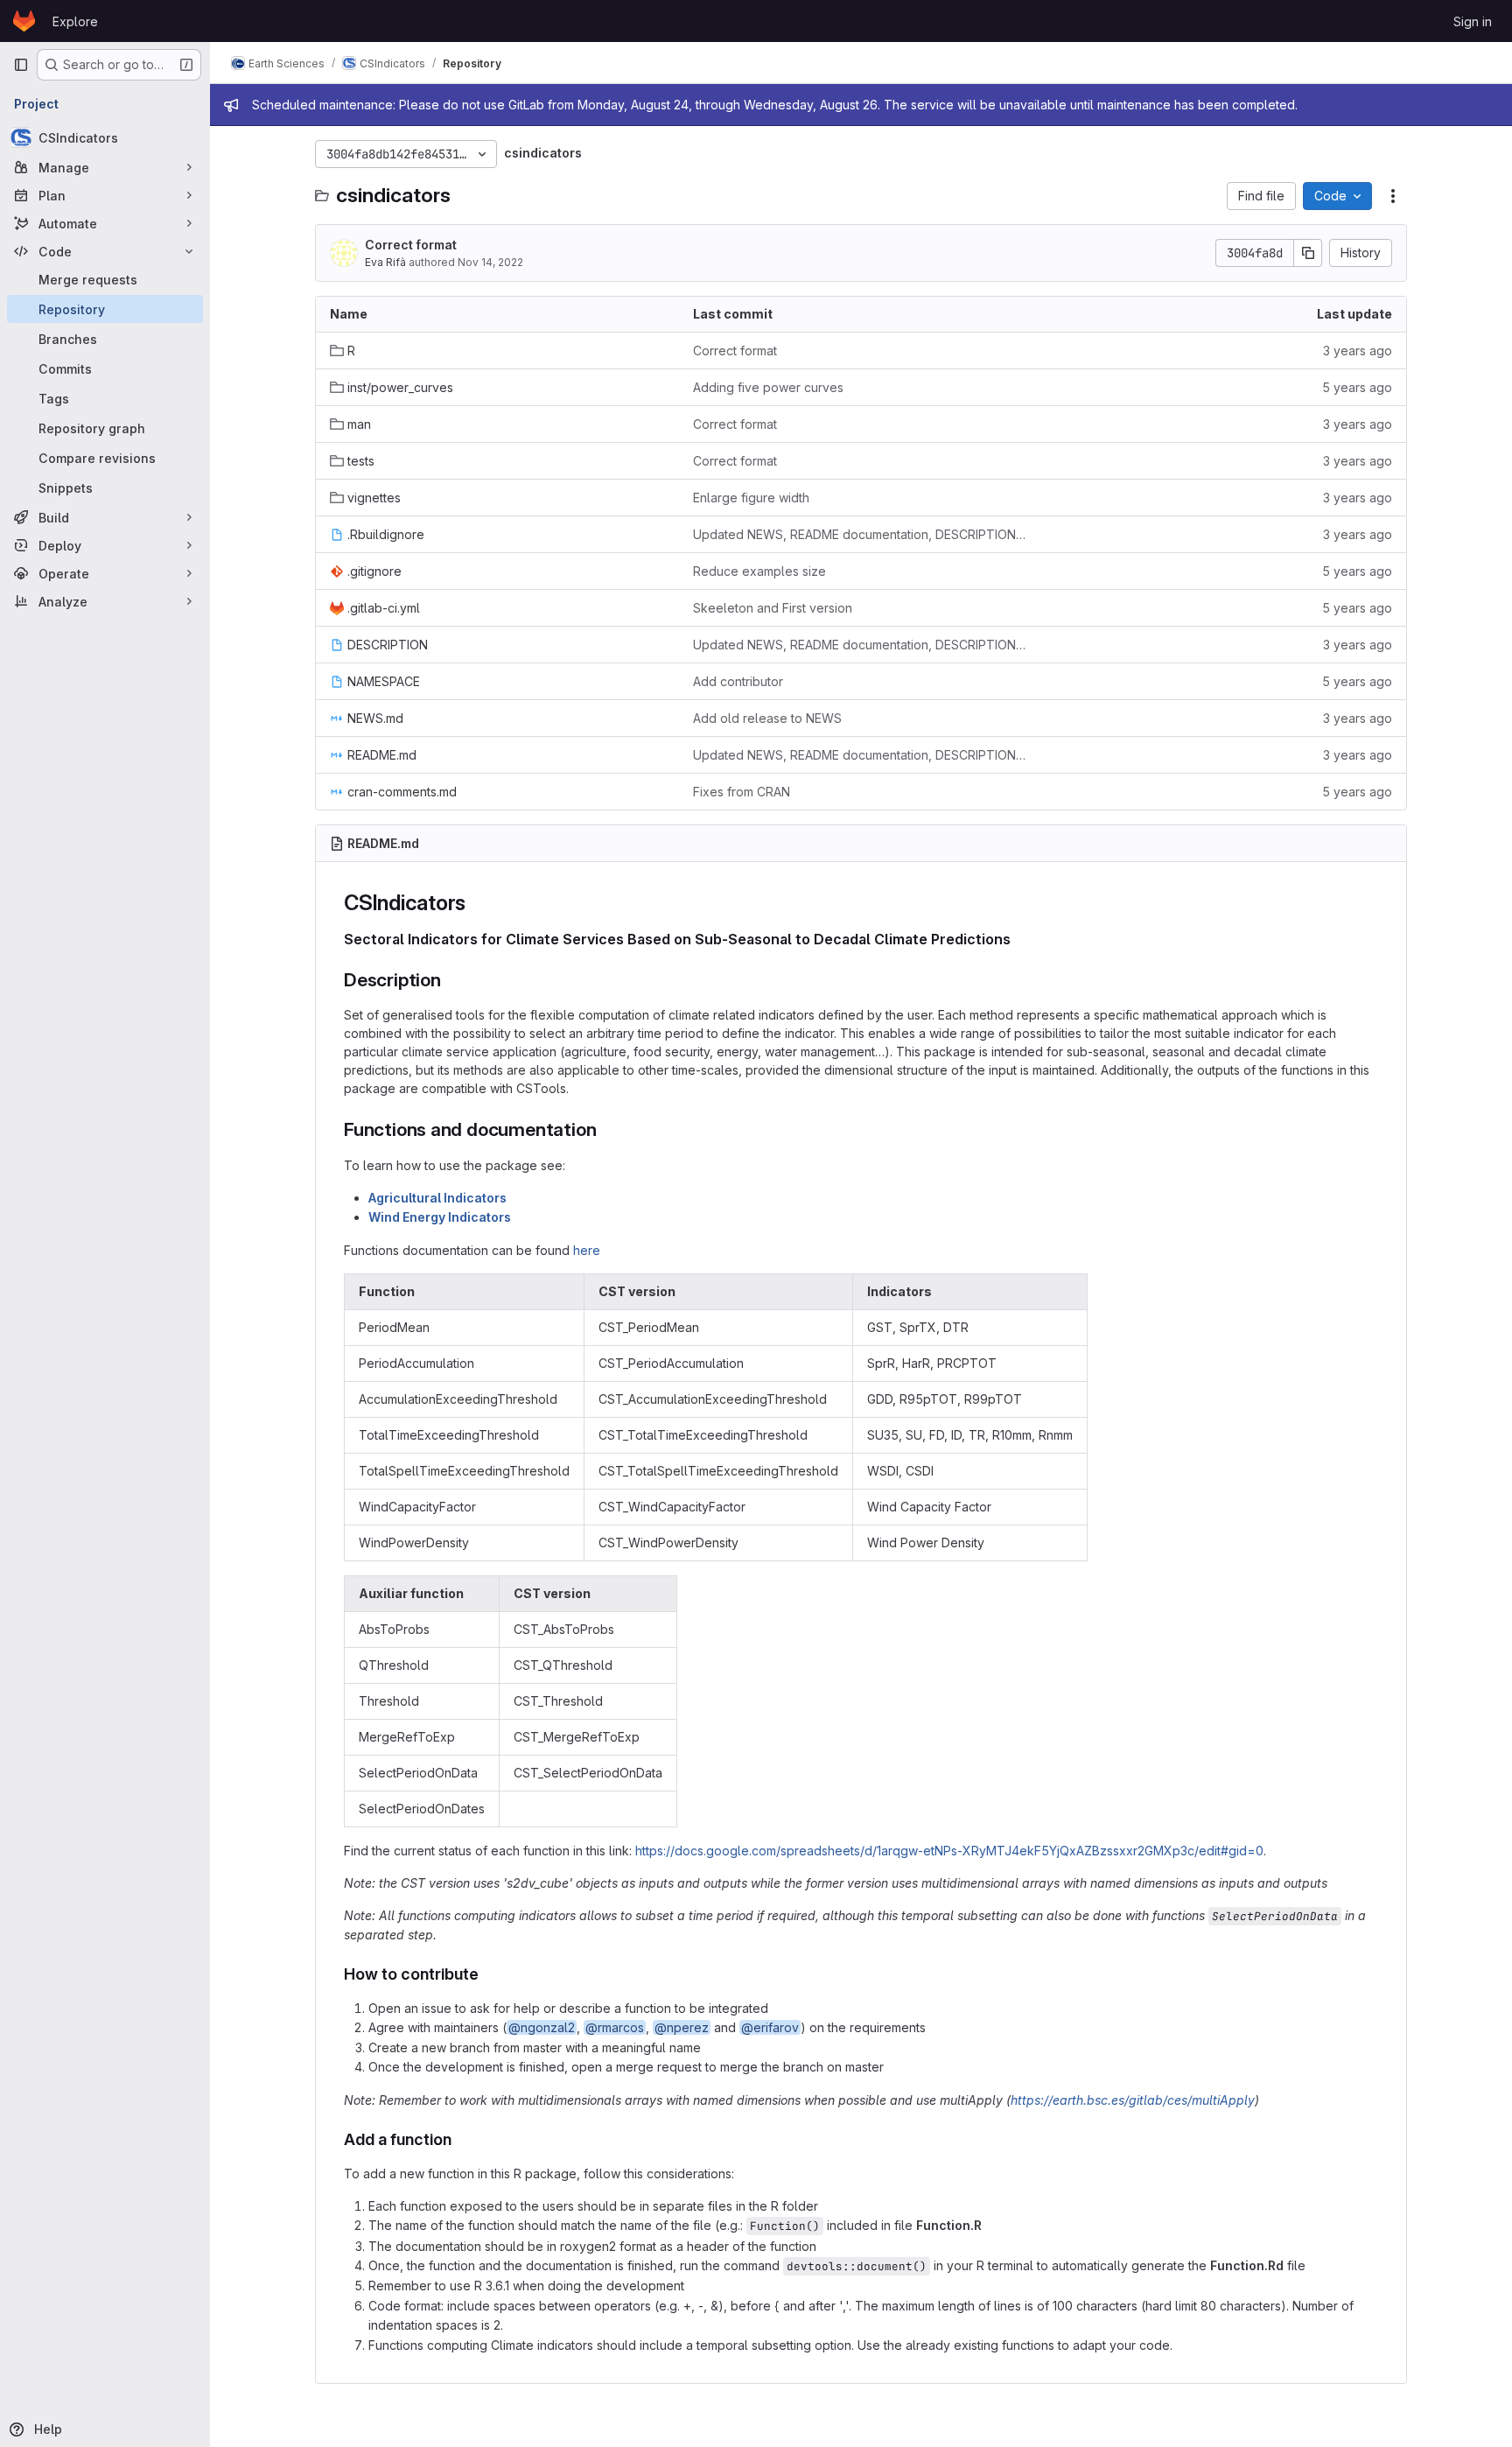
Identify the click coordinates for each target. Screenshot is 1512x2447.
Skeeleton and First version (773, 608)
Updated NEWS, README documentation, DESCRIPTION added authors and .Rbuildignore (861, 534)
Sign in (1473, 21)
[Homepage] (24, 21)
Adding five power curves (768, 387)
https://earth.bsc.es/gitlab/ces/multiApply (1133, 2100)
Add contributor (738, 681)
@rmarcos (615, 2027)
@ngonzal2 (542, 2027)
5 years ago (1357, 387)
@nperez (682, 2027)
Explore (75, 21)
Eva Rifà (385, 262)
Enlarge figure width (751, 498)
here (587, 1250)
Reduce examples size (759, 571)
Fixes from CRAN (742, 792)
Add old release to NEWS (767, 718)
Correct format (411, 245)
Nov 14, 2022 (490, 262)
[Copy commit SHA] (1308, 253)
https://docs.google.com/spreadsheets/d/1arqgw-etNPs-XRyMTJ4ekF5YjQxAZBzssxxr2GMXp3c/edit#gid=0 (949, 1851)
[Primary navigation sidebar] (21, 65)
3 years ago (1358, 351)
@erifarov (770, 2027)
